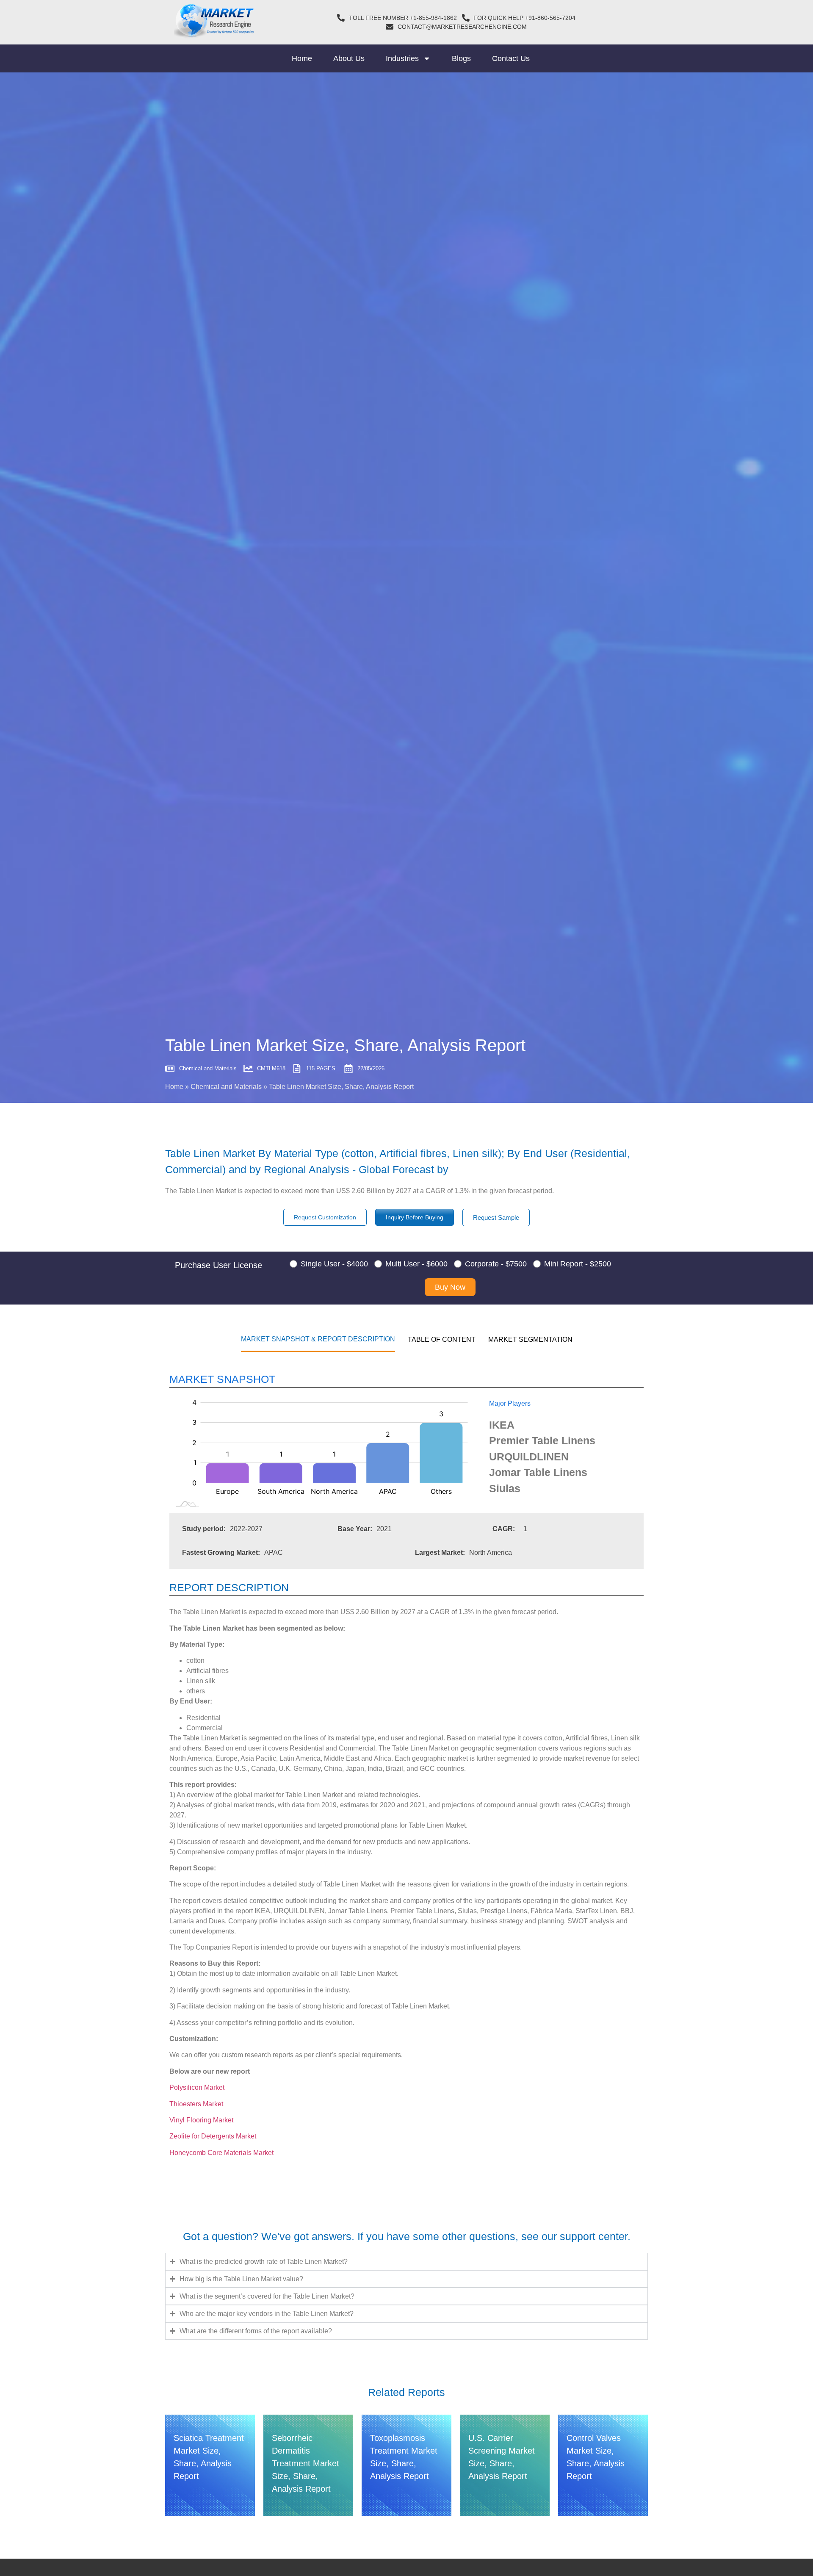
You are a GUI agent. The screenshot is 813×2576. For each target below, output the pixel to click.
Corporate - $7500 (496, 1264)
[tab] (318, 1339)
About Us (349, 58)
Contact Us (511, 58)
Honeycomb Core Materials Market (222, 2153)
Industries (402, 58)
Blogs (461, 58)
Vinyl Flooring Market (201, 2120)
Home (302, 58)
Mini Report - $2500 (578, 1264)
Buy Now (450, 1287)
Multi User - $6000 (416, 1264)
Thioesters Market (196, 2104)
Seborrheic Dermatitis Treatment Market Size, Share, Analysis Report (306, 2463)
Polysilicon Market (197, 2087)
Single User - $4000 (334, 1264)
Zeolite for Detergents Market (214, 2136)
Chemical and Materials (226, 1087)
